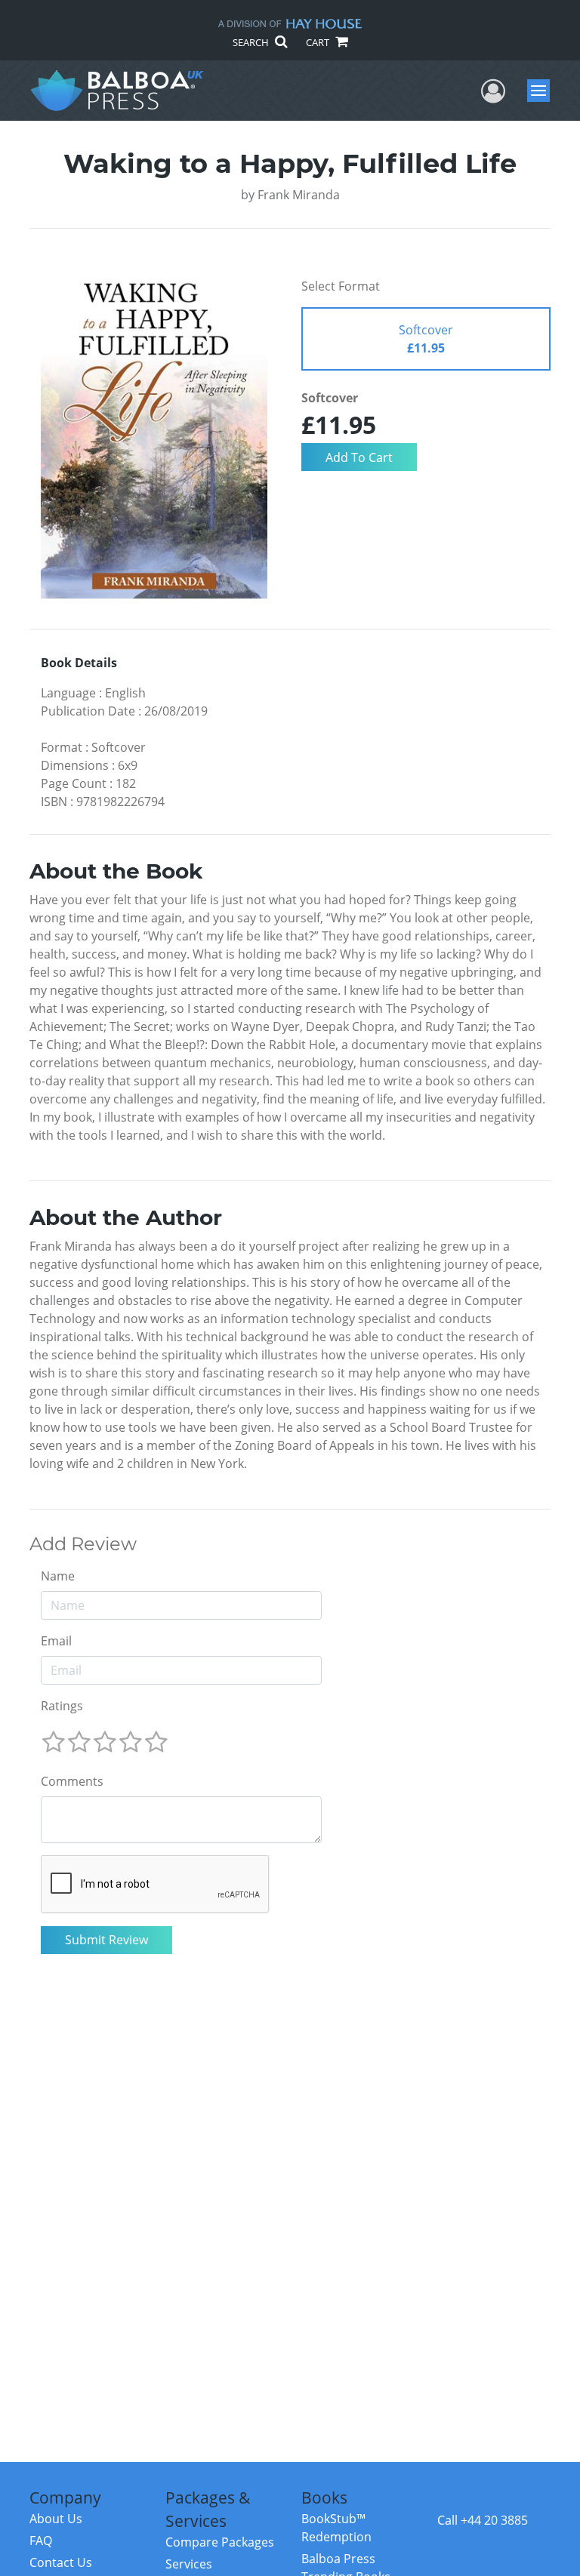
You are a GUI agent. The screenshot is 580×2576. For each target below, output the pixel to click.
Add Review (83, 1544)
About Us (56, 2519)
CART (319, 42)
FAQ (41, 2541)
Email (56, 1641)
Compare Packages (220, 2542)
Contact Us (61, 2562)
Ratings (62, 1706)
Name (58, 1576)
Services (189, 2564)
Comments (72, 1781)
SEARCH (252, 42)
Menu (543, 91)
